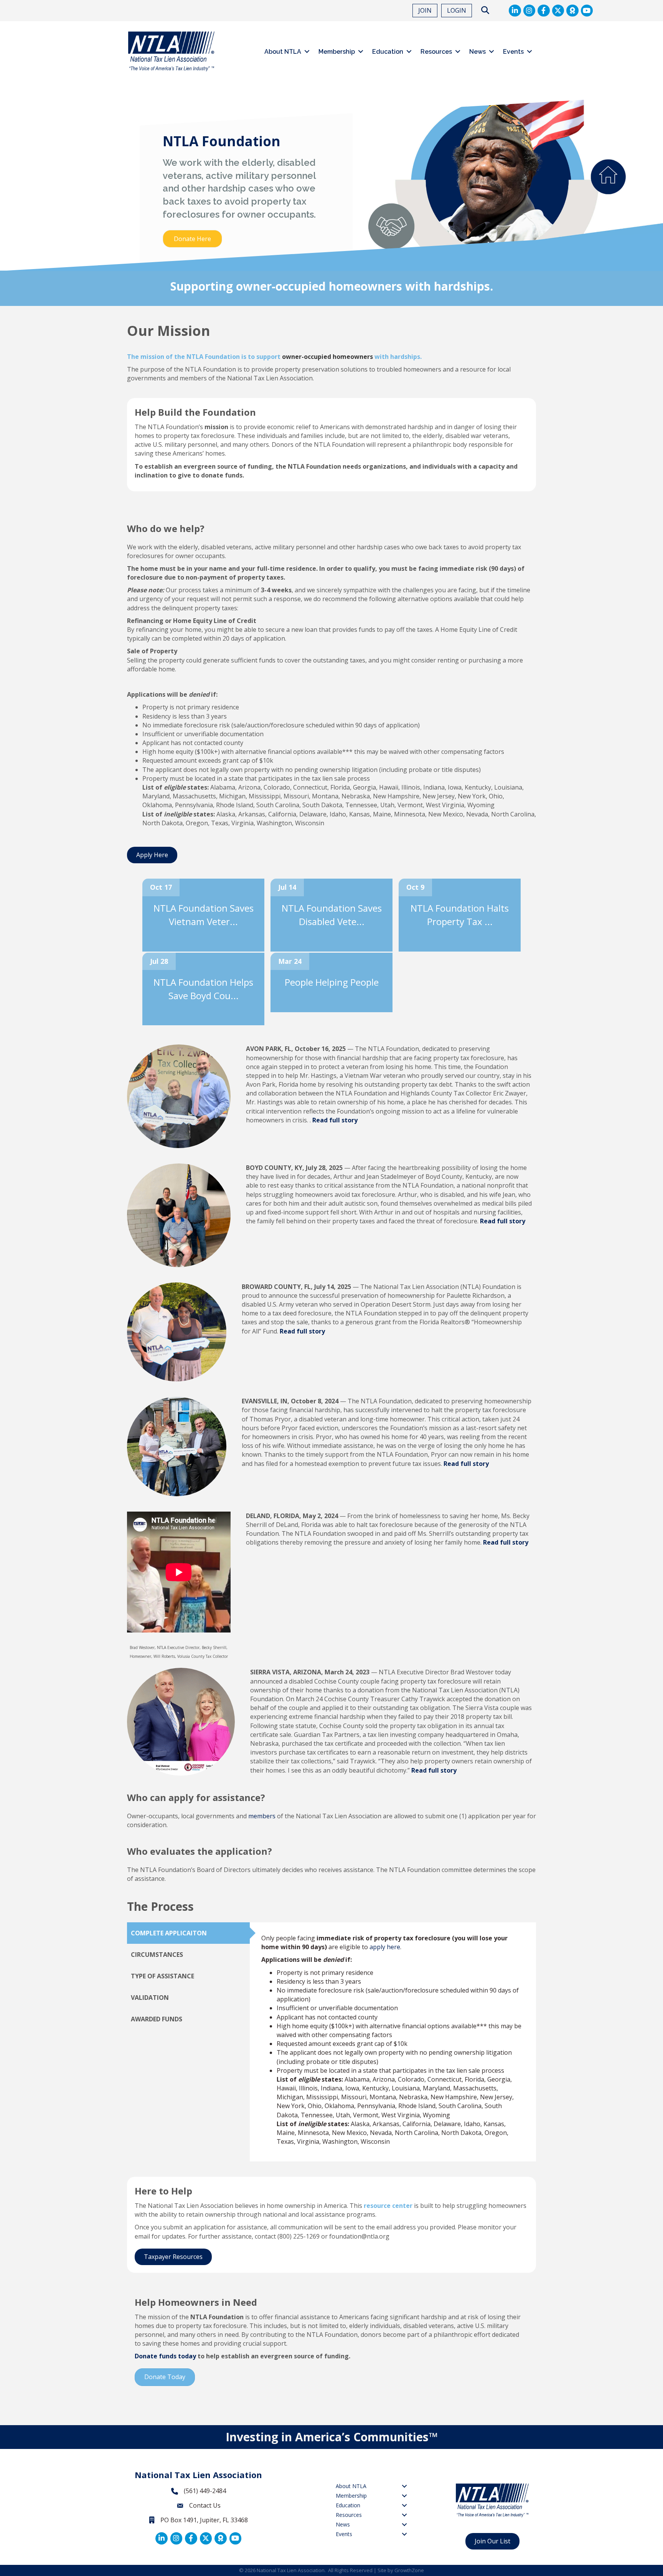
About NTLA (283, 52)
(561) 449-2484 (205, 2491)
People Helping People (332, 982)
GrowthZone (409, 2570)
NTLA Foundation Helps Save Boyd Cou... (203, 989)
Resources (436, 52)
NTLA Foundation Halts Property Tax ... (460, 915)
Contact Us (205, 2505)
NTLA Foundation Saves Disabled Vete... (332, 915)
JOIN (425, 10)
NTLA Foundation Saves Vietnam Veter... (204, 915)
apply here (385, 1947)
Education (388, 52)
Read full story (335, 1120)
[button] (8, 183)
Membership (337, 52)
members (262, 1816)
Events (513, 52)
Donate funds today (165, 2356)
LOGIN (457, 10)
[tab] (188, 1933)
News (477, 52)
